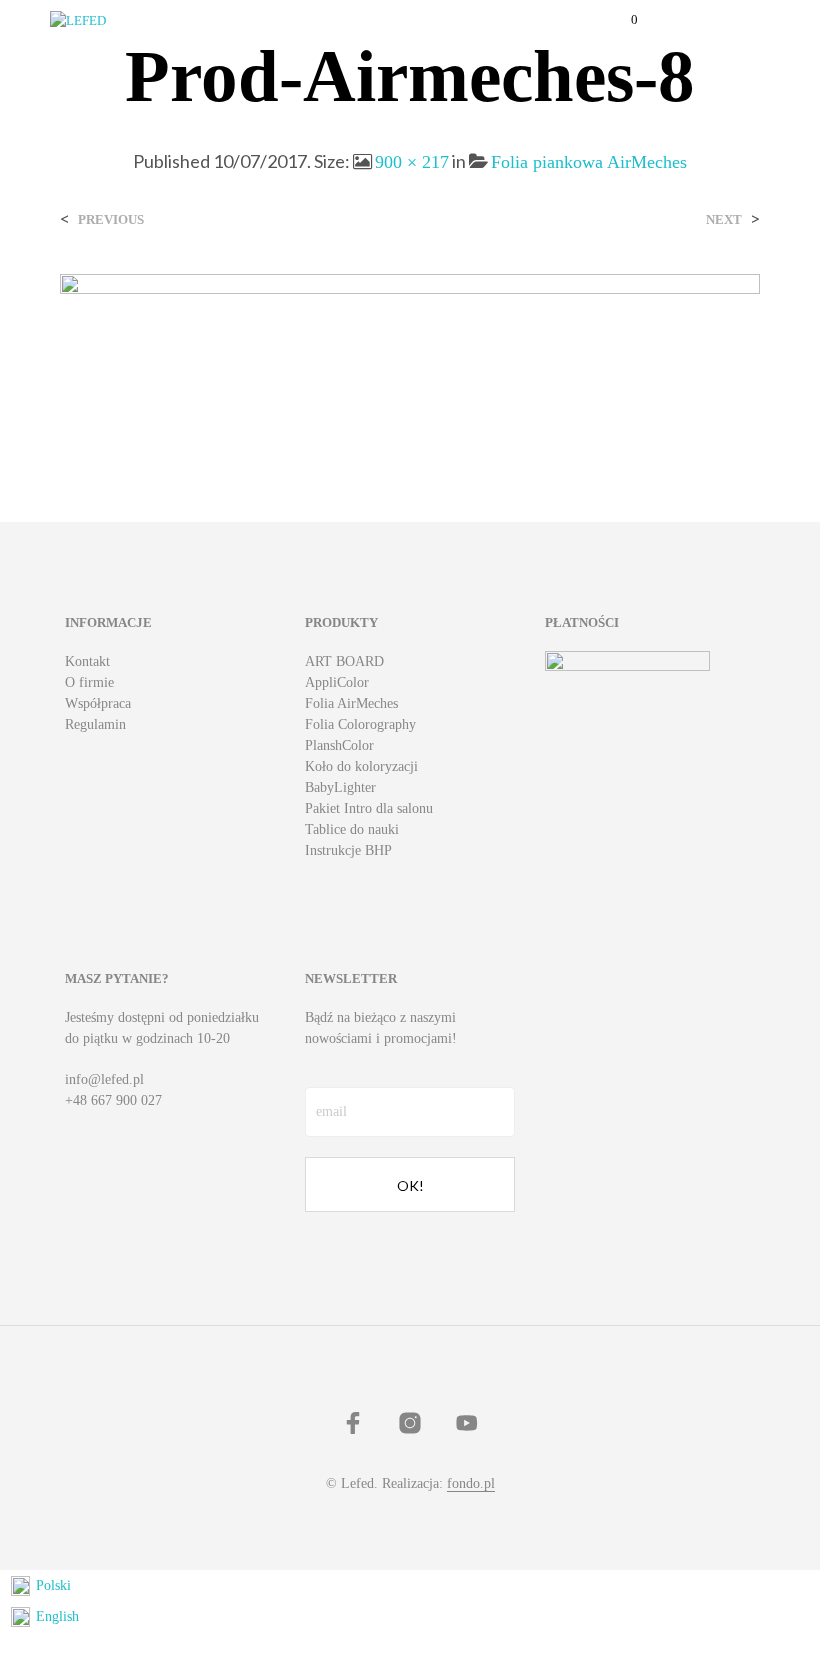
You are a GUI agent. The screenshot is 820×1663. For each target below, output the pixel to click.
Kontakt (87, 661)
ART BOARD (344, 661)
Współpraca (98, 703)
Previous (111, 219)
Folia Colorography (360, 724)
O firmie (89, 682)
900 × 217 (412, 162)
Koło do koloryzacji (361, 766)
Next (724, 219)
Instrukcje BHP (348, 850)
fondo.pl (471, 1483)
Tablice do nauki (352, 829)
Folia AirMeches (351, 703)
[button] (621, 20)
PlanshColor (339, 745)
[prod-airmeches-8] (410, 356)
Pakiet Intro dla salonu (369, 808)
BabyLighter (340, 787)
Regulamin (95, 724)
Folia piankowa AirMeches (589, 162)
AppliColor (337, 682)
